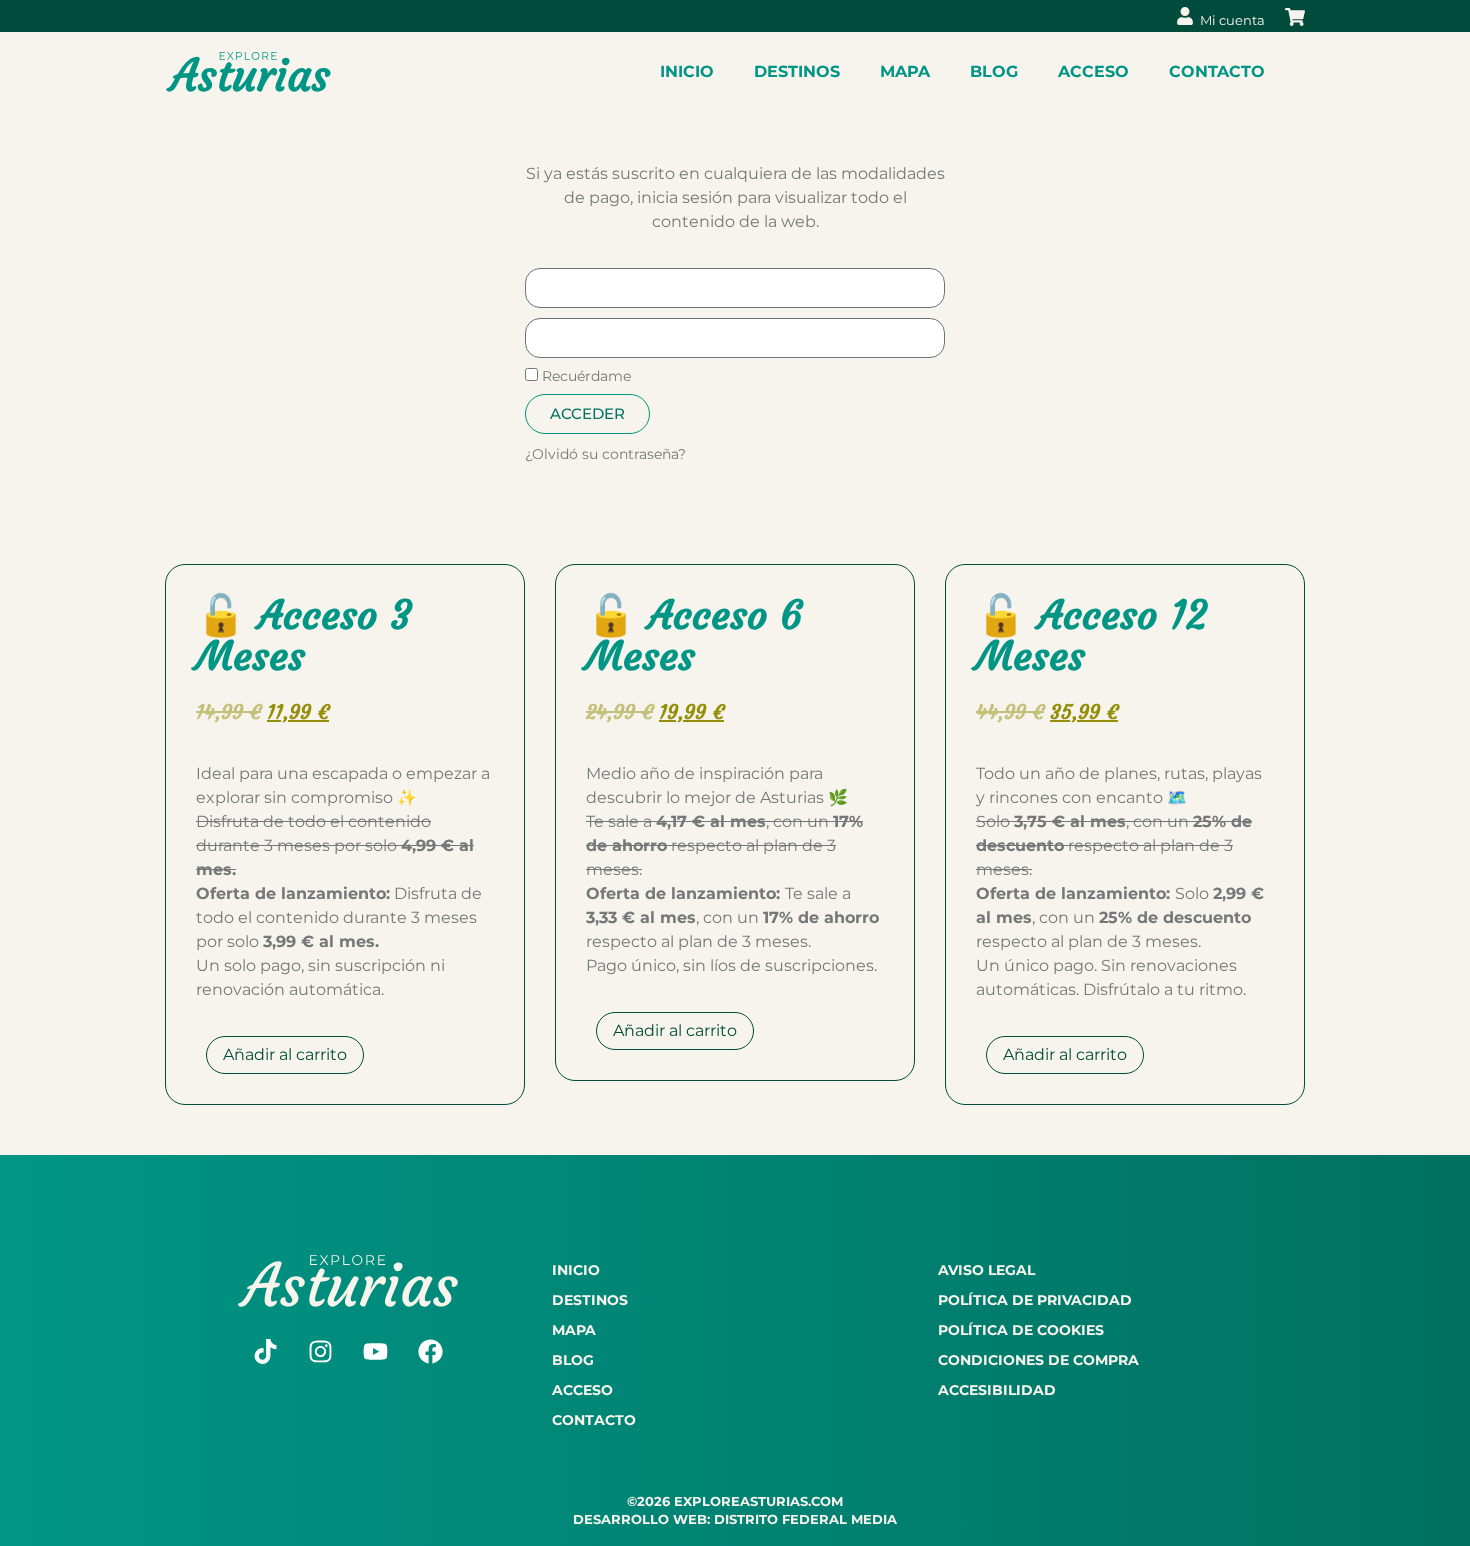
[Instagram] (321, 1352)
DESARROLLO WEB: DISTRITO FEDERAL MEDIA (735, 1519)
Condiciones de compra (1038, 1360)
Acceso (1093, 71)
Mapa (905, 71)
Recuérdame (584, 376)
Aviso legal (986, 1270)
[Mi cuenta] (1185, 16)
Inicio (687, 71)
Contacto (1217, 71)
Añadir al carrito (285, 1054)
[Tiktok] (266, 1352)
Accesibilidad (997, 1390)
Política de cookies (1021, 1330)
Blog (994, 71)
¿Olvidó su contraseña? (605, 454)
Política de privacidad (1035, 1300)
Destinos (797, 71)
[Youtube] (376, 1352)
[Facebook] (431, 1352)
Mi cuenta (1232, 20)
